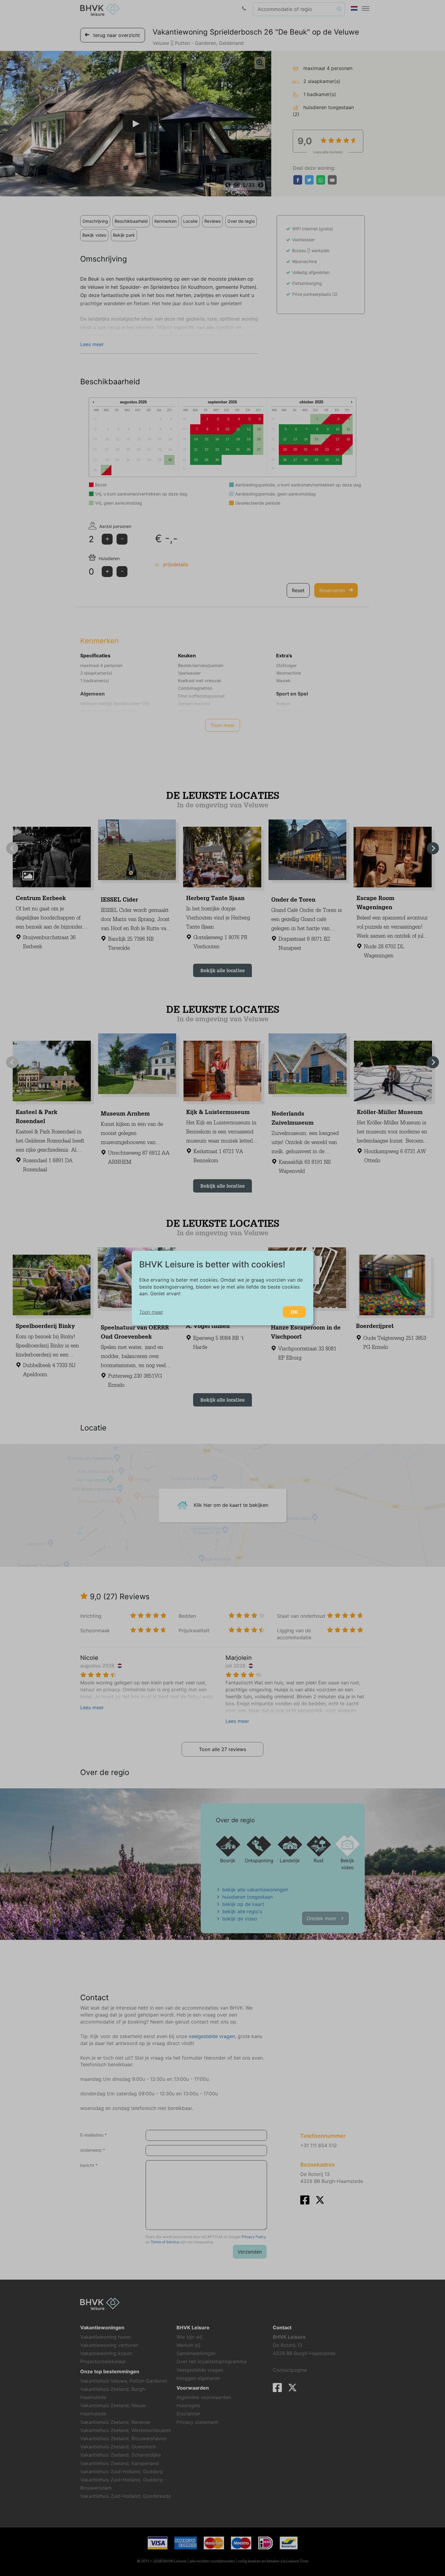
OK (294, 1312)
